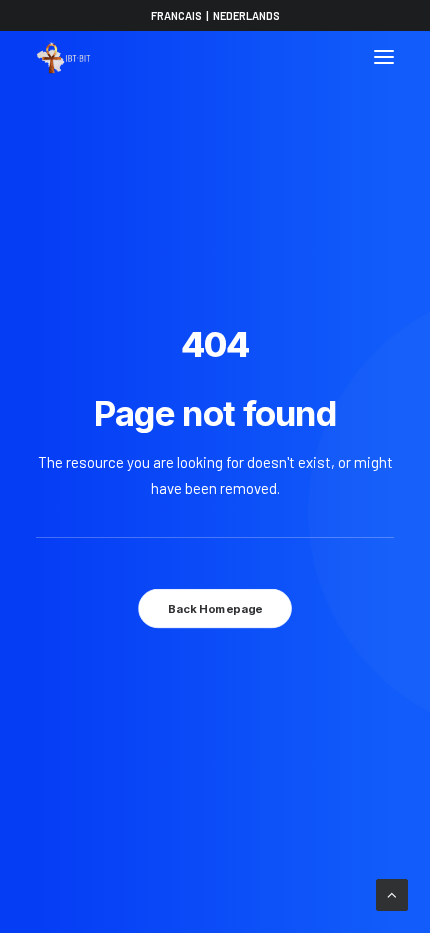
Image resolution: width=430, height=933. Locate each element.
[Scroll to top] (392, 893)
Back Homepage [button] (215, 609)
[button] (384, 57)
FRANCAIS (176, 15)
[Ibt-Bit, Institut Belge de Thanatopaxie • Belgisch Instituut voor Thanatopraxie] (64, 57)
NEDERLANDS (246, 15)
